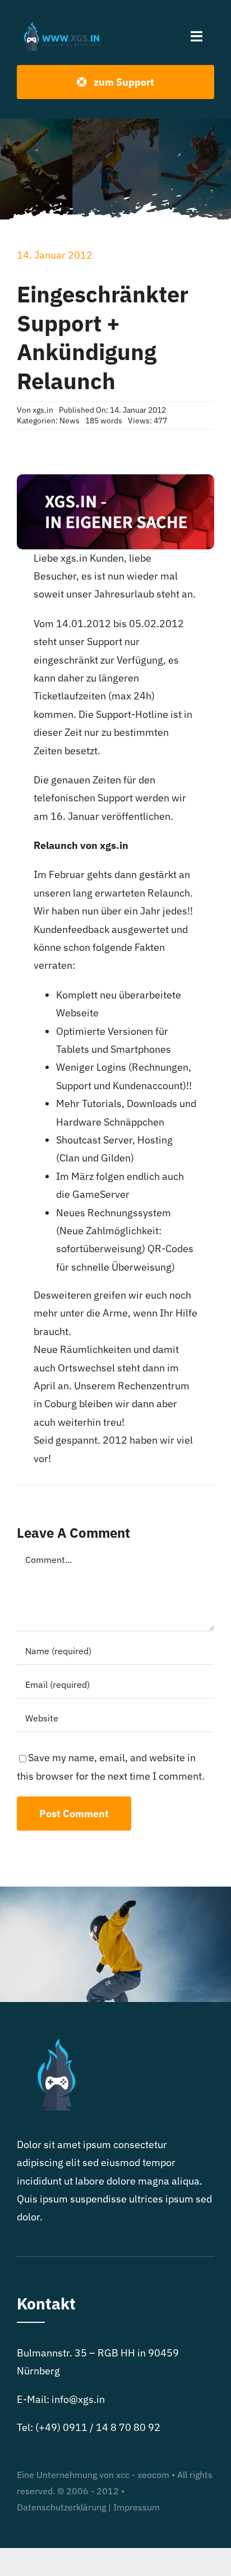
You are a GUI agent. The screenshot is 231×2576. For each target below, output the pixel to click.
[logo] (64, 24)
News (70, 421)
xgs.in (43, 410)
